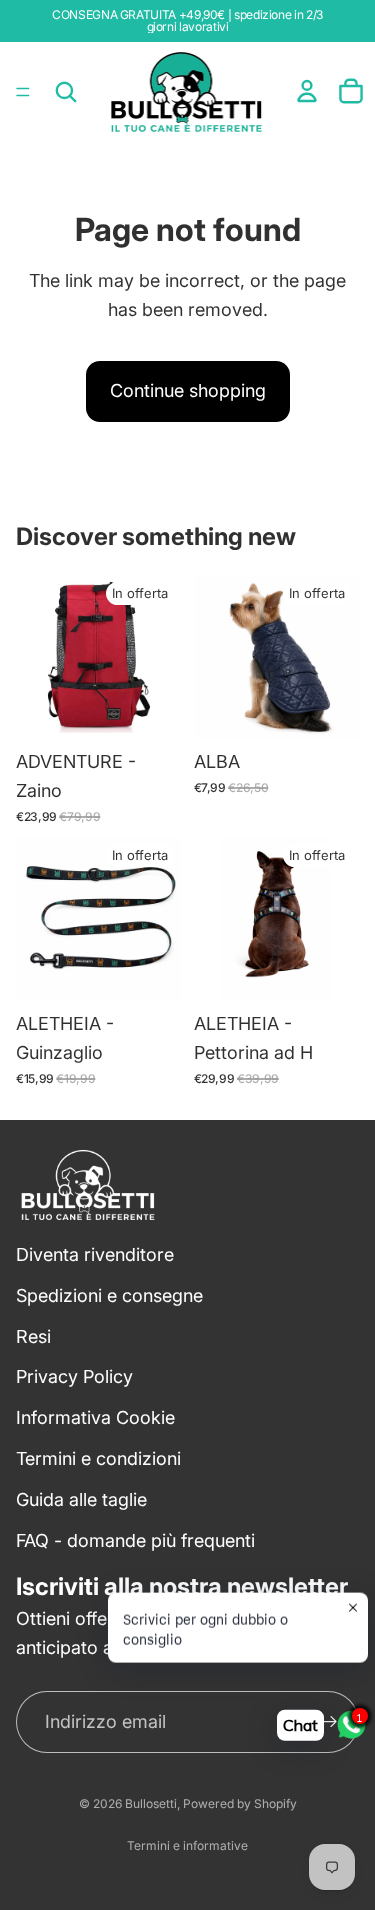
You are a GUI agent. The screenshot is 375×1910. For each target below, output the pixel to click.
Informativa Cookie (95, 1417)
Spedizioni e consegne (109, 1295)
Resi (33, 1335)
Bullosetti (151, 1803)
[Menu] (23, 92)
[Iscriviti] (329, 1722)
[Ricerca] (66, 92)
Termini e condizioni (98, 1458)
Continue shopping (188, 390)
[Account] (307, 91)
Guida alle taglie (81, 1499)
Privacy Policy (74, 1376)
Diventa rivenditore (95, 1254)
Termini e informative (187, 1845)
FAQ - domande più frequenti (135, 1539)
